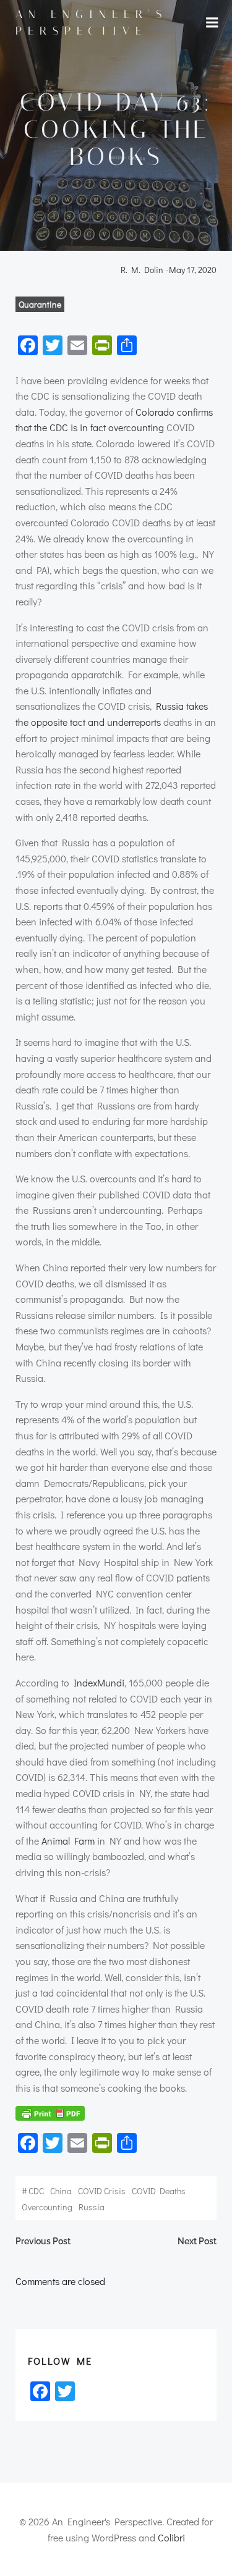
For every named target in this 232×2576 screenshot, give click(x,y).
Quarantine (40, 304)
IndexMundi (99, 1682)
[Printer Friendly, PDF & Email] (50, 2113)
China (61, 2191)
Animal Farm (68, 1841)
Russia (92, 2207)
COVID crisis (102, 2191)
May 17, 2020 (193, 270)
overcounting (47, 2207)
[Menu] (212, 23)
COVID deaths (159, 2191)
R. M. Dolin (142, 270)
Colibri (171, 2537)
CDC (36, 2191)
